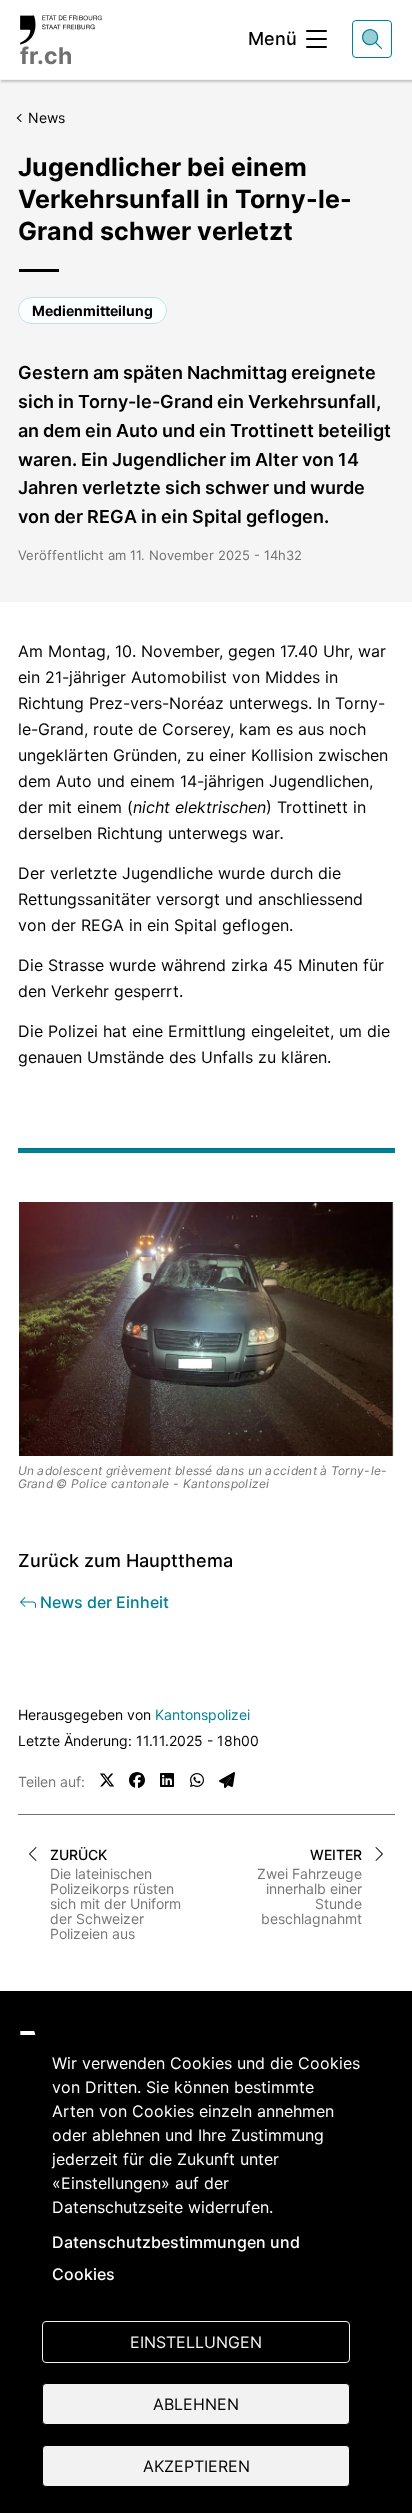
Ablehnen (196, 2404)
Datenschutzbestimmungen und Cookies (176, 2258)
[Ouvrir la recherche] (372, 39)
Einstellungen (196, 2342)
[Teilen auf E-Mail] (227, 1780)
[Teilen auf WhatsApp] (197, 1780)
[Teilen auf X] (107, 1780)
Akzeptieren (196, 2466)
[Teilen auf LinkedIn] (167, 1780)
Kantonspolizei (202, 1714)
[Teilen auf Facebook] (137, 1780)
